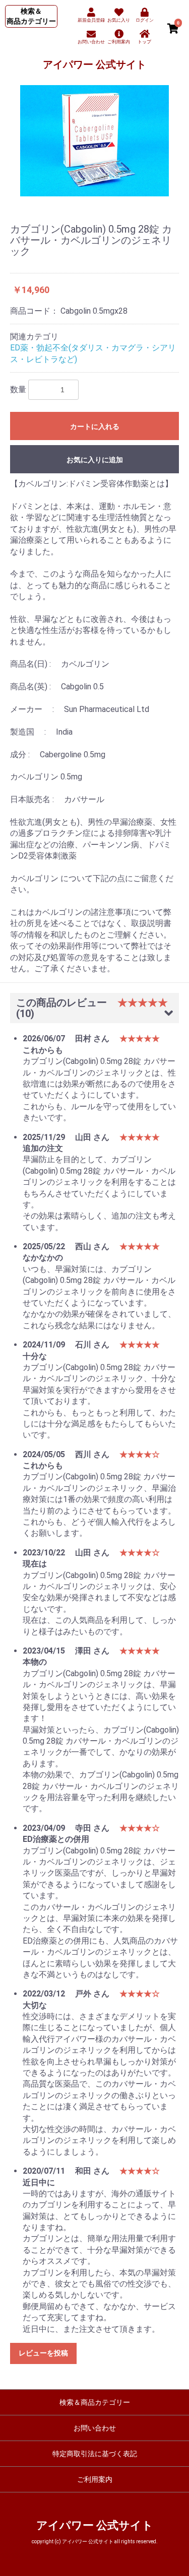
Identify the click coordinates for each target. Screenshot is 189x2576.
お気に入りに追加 (95, 460)
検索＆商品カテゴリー (95, 2402)
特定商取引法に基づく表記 (95, 2454)
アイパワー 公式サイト (94, 64)
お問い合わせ (95, 2428)
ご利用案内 (95, 2479)
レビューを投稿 (43, 2353)
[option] (94, 141)
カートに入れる (95, 426)
